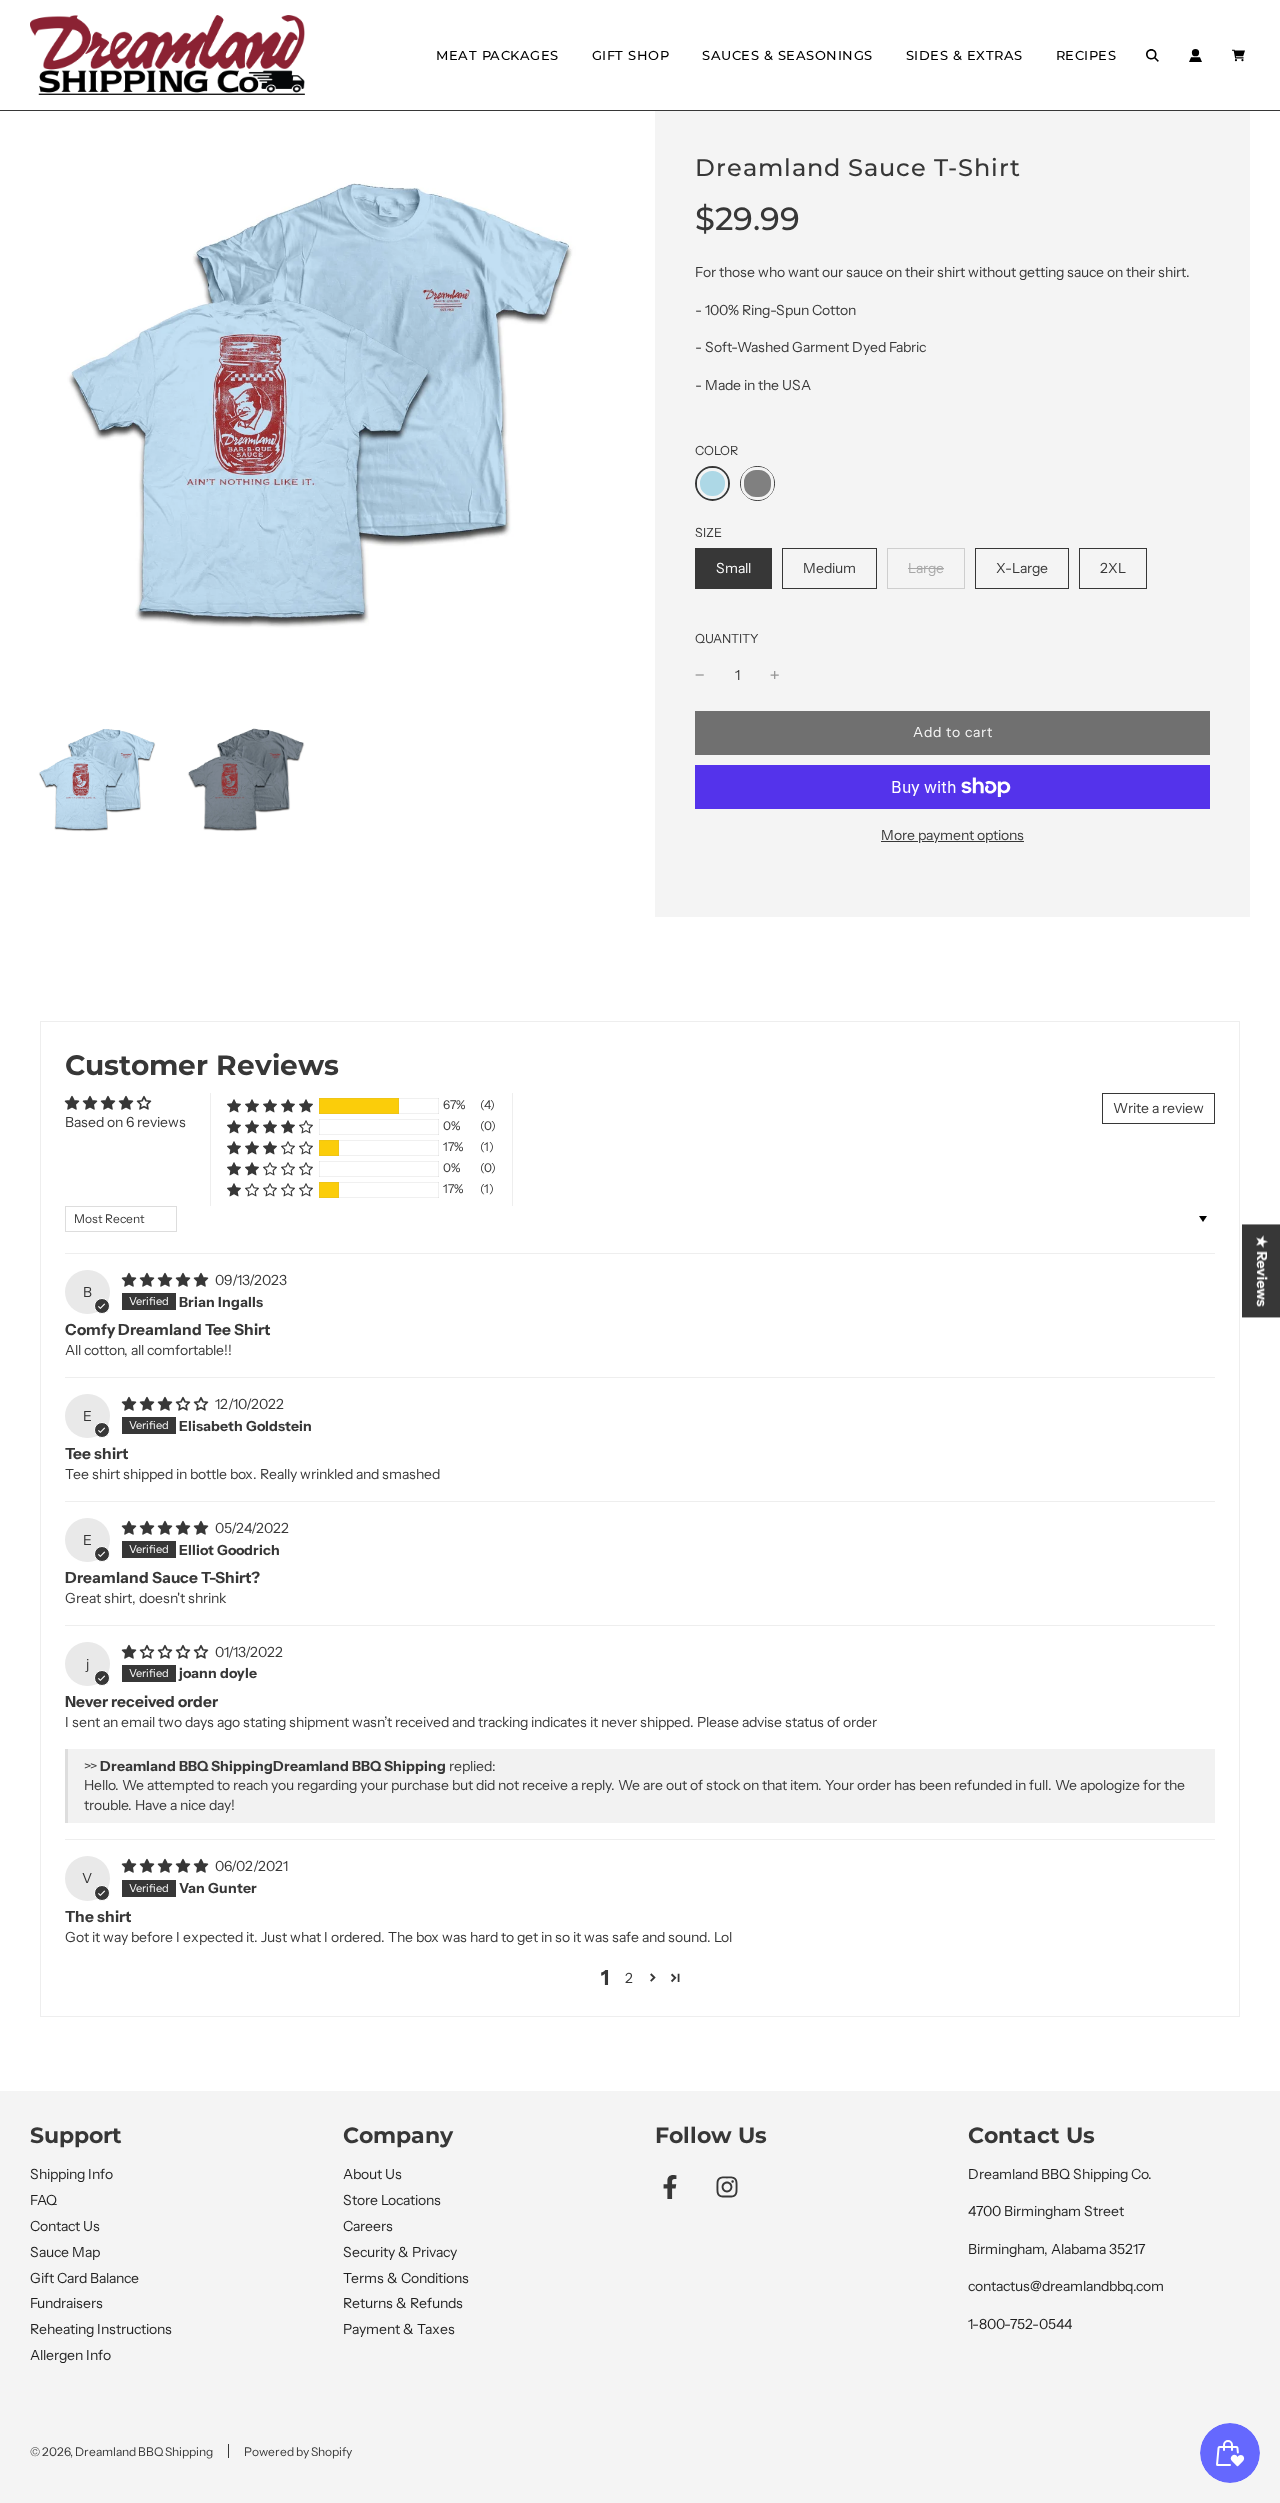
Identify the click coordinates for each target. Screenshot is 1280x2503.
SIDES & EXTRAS (964, 55)
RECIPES (1086, 55)
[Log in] (1195, 55)
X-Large (1021, 567)
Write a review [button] (1158, 1108)
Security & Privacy (400, 2252)
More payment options (952, 835)
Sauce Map (65, 2252)
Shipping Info (71, 2174)
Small (733, 567)
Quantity (727, 638)
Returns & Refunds (403, 2303)
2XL (1112, 567)
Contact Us (65, 2226)
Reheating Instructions (101, 2329)
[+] (775, 675)
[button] (270, 1105)
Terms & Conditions (406, 2278)
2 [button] (629, 1978)
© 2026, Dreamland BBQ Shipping (121, 2451)
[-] (700, 675)
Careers (368, 2226)
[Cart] (1241, 55)
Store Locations (392, 2200)
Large (925, 567)
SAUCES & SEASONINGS (787, 55)
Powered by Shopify (298, 2451)
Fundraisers (66, 2303)
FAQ (43, 2200)
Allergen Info (70, 2355)
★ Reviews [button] (1262, 1270)
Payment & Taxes (399, 2329)
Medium (829, 567)
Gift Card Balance (84, 2278)
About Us (372, 2174)
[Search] (1152, 55)
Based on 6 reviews (125, 1122)
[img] (166, 1280)
